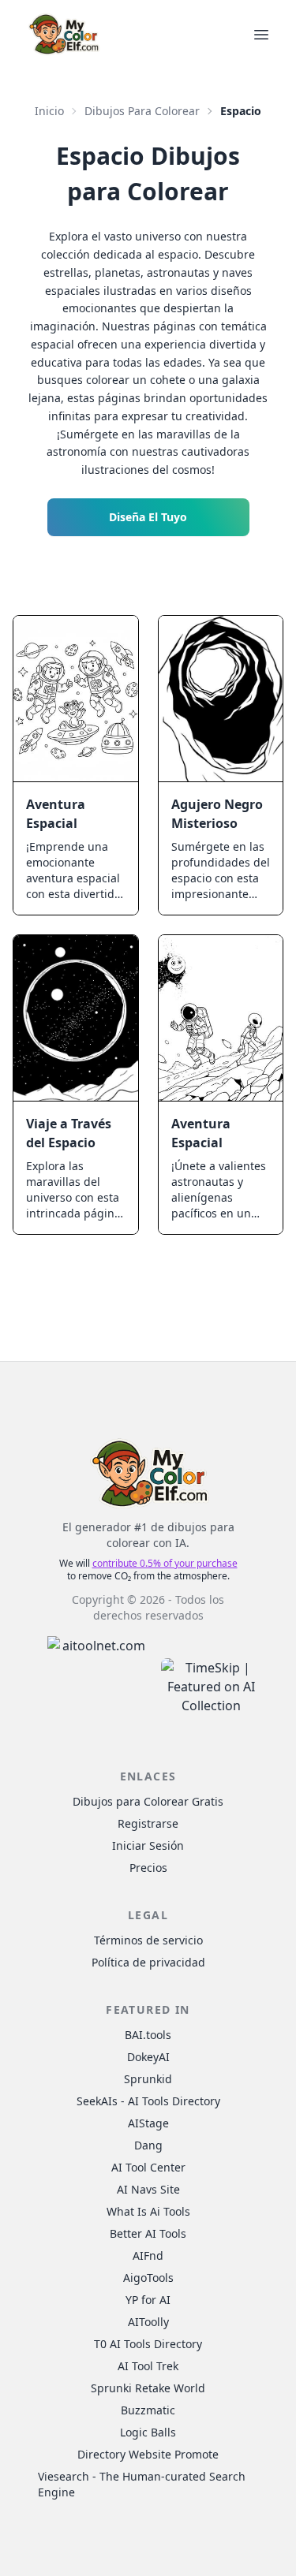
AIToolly (148, 2322)
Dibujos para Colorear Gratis (148, 1801)
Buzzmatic (148, 2410)
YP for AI (148, 2300)
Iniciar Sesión (148, 1845)
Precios (148, 1868)
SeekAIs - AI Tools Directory (148, 2101)
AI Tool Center (148, 2167)
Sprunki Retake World (148, 2388)
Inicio (49, 111)
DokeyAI (148, 2057)
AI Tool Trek (148, 2366)
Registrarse (148, 1823)
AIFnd (148, 2255)
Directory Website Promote (148, 2454)
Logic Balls (148, 2432)
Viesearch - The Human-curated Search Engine (142, 2484)
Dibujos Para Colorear (142, 111)
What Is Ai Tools (148, 2211)
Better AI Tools (148, 2233)
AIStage (148, 2123)
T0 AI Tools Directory (148, 2344)
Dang (148, 2145)
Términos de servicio (148, 1940)
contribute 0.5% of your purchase (165, 1563)
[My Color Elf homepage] (63, 34)
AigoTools (148, 2278)
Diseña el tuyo (148, 517)
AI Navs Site (148, 2189)
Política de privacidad (148, 1962)
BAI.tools (148, 2035)
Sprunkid (148, 2079)
